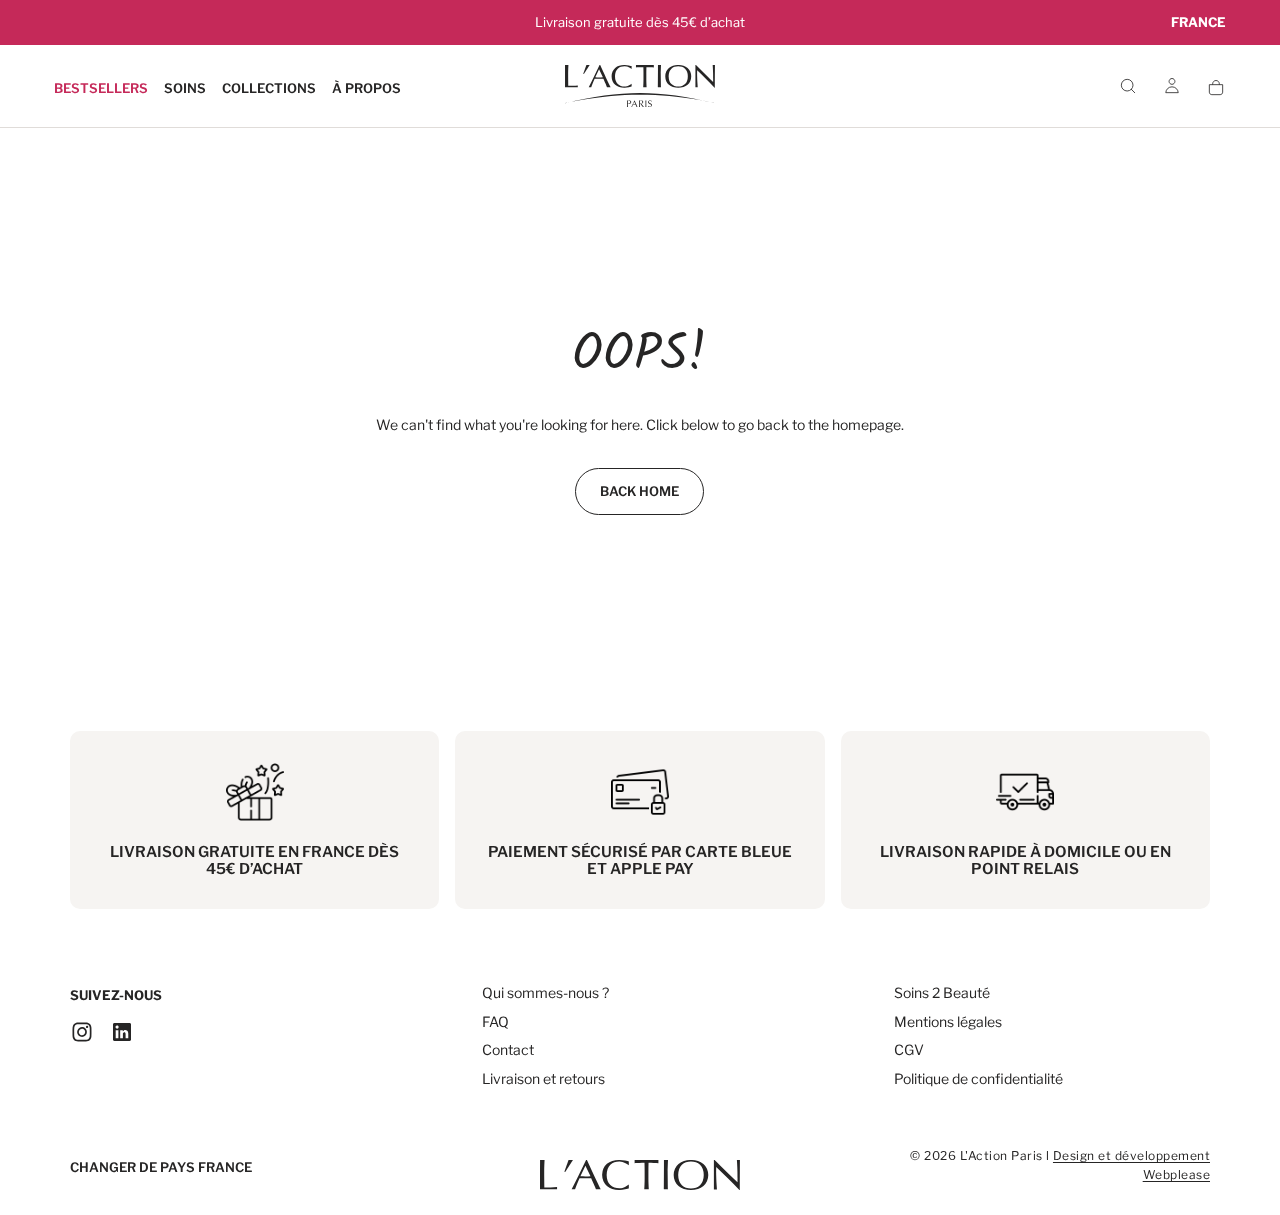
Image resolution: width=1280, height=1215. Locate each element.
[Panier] (1216, 87)
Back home (639, 491)
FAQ (495, 1021)
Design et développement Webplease (1131, 1165)
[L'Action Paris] (640, 1165)
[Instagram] (82, 1032)
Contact (508, 1049)
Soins (185, 88)
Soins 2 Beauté (942, 992)
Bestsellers (101, 88)
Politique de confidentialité (978, 1078)
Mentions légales (948, 1021)
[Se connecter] (1172, 87)
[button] (1198, 22)
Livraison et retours (543, 1078)
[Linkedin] (122, 1032)
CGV (909, 1049)
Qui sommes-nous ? (545, 992)
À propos (366, 88)
